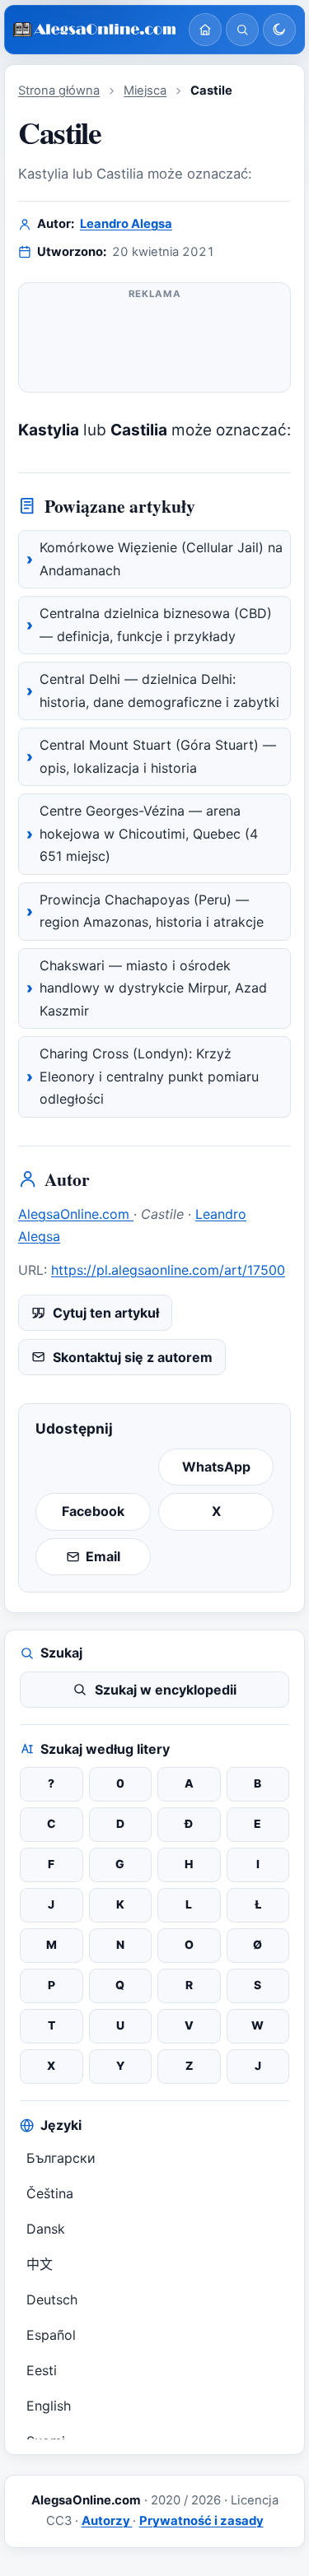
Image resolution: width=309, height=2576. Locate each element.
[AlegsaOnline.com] (94, 30)
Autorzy (107, 2521)
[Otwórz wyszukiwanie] (242, 30)
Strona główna (59, 91)
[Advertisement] (154, 341)
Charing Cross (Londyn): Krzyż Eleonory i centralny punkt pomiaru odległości (149, 1076)
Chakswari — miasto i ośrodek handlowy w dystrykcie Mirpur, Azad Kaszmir (153, 988)
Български (61, 2158)
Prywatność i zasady (201, 2521)
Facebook (93, 1511)
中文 (40, 2264)
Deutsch (52, 2299)
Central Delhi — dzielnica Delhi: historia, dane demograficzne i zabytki (159, 690)
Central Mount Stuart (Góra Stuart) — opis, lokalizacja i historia (158, 756)
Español (51, 2335)
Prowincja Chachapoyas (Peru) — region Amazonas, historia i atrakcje (152, 911)
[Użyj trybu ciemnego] (279, 30)
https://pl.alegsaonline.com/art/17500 (168, 1270)
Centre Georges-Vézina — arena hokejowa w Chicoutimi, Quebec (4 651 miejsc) (149, 833)
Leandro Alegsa (126, 224)
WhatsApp (216, 1467)
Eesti (42, 2370)
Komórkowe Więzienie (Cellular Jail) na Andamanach (161, 559)
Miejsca (145, 91)
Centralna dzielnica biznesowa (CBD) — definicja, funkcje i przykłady (156, 625)
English (49, 2406)
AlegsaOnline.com (76, 1214)
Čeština (50, 2193)
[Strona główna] (205, 30)
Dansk (46, 2229)
